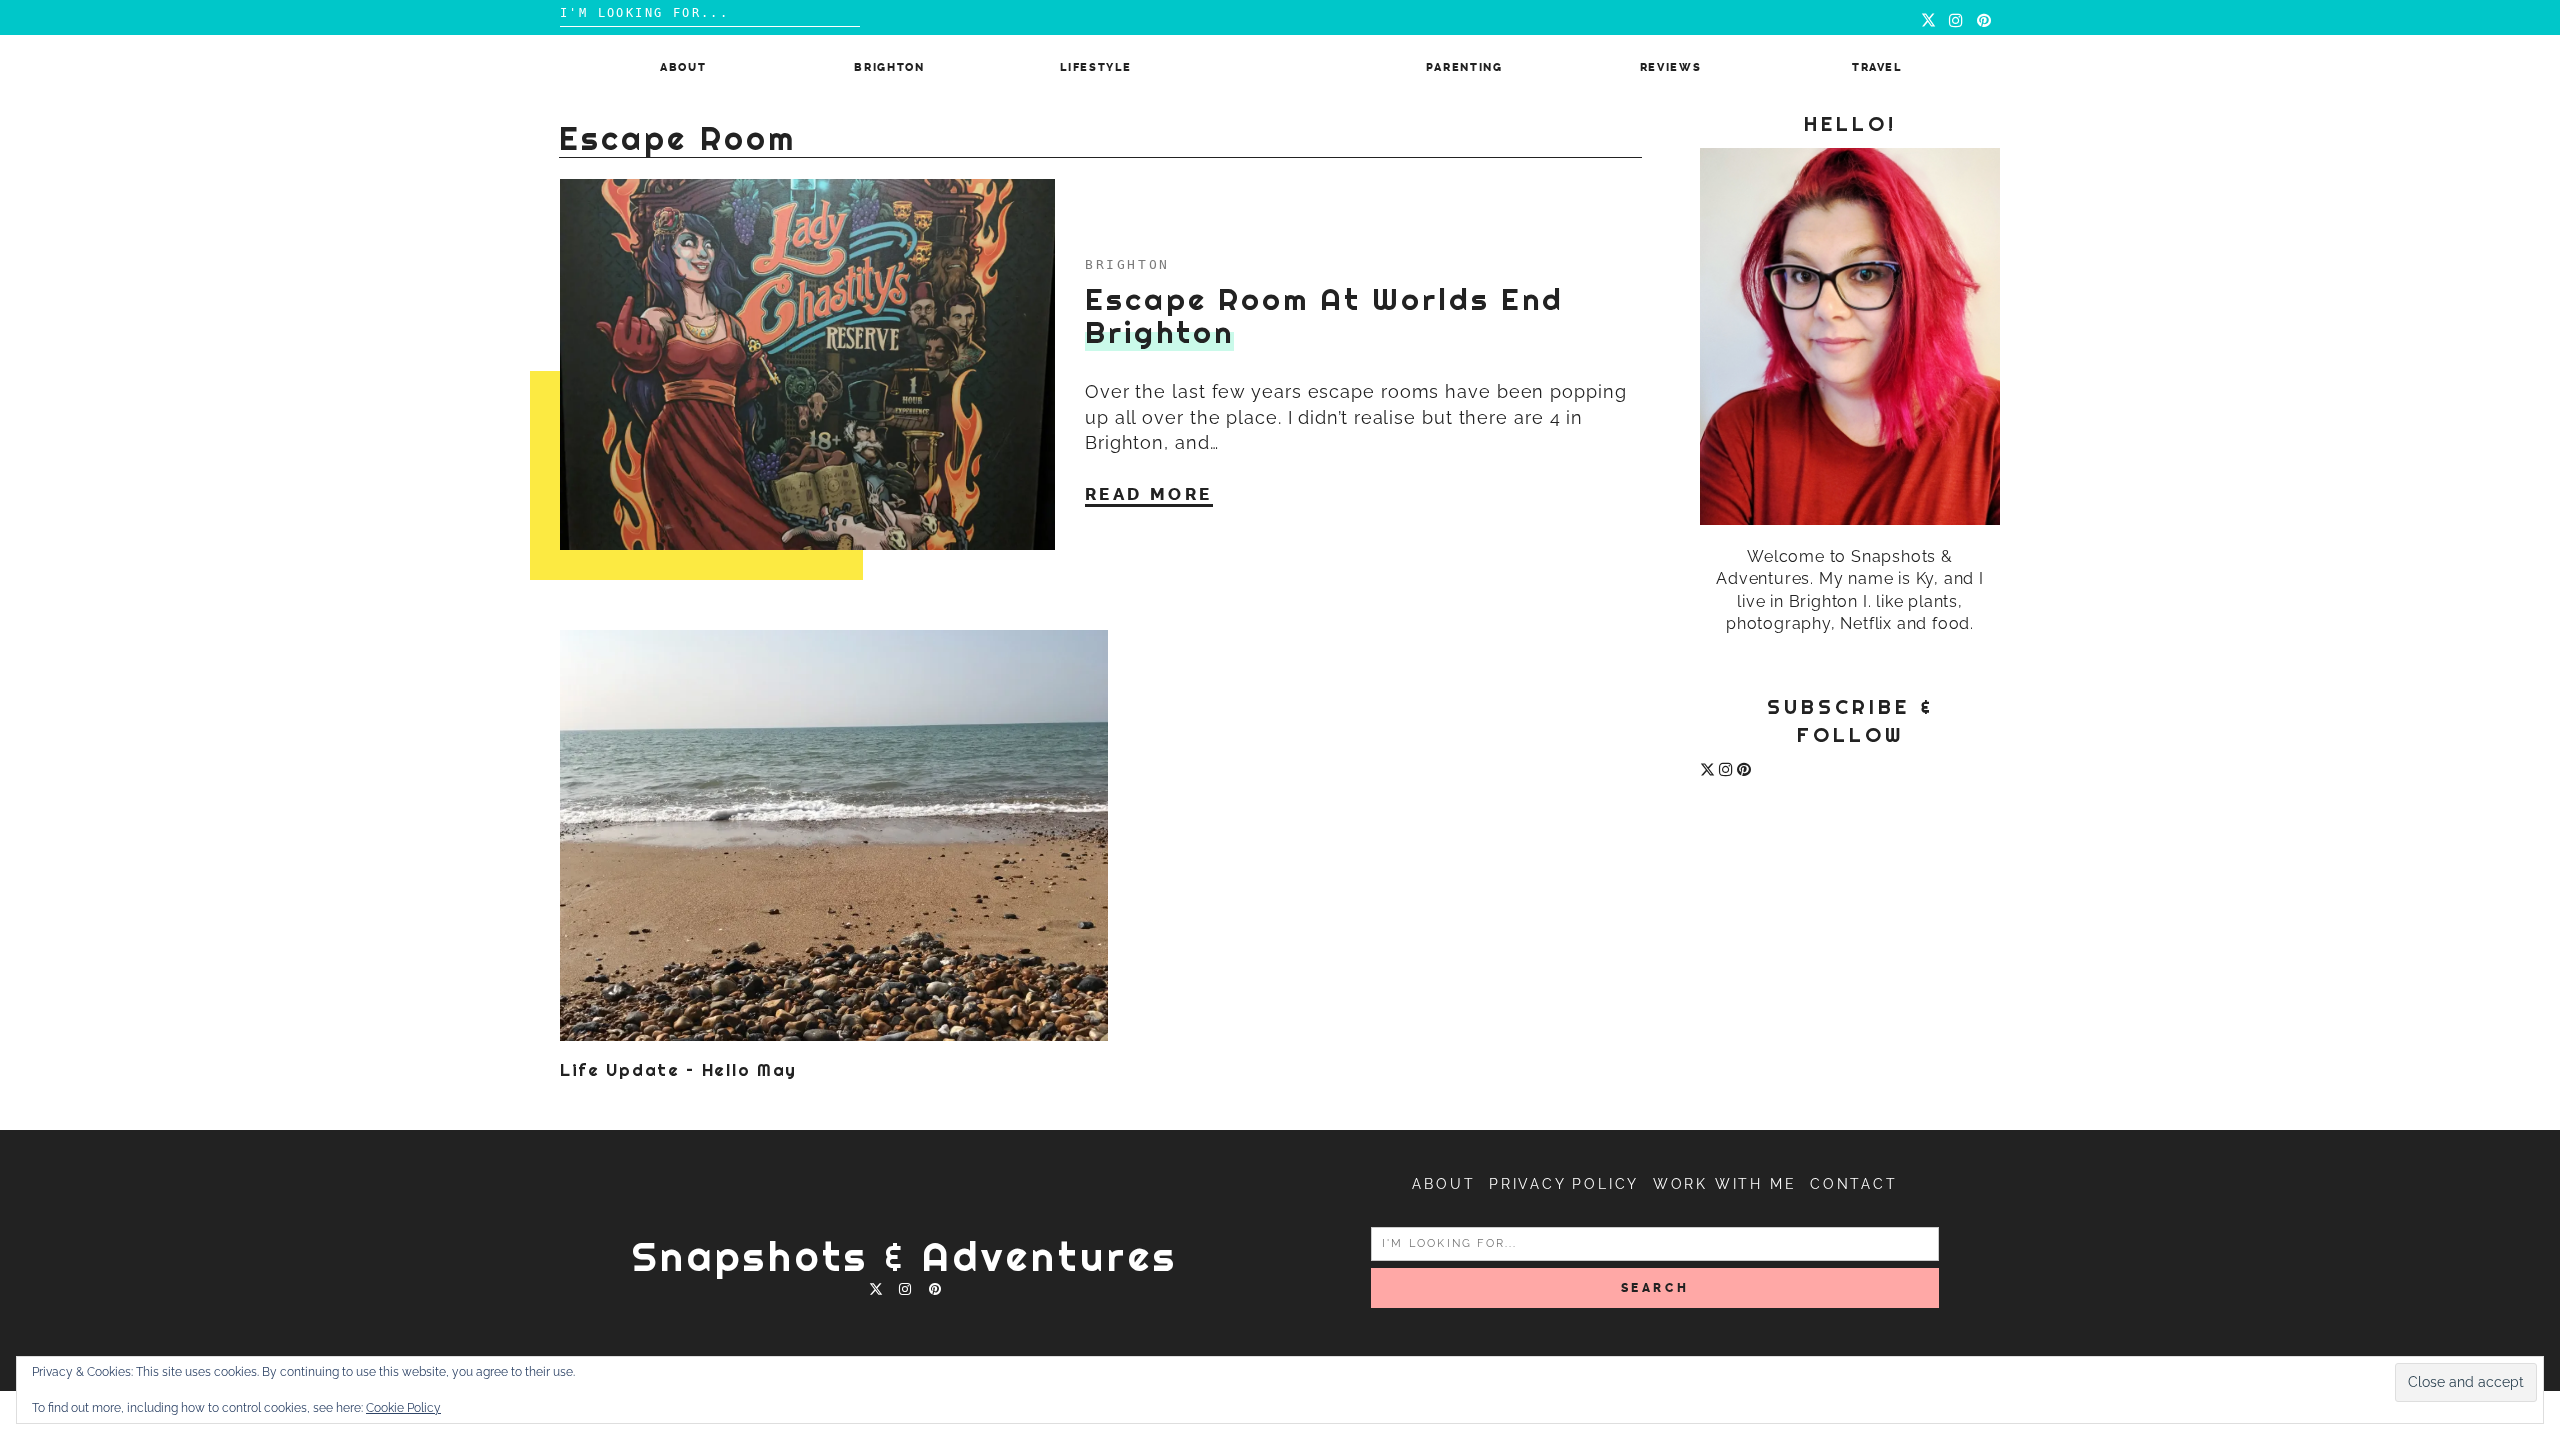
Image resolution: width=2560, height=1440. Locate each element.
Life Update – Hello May (678, 1070)
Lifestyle (1095, 67)
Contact (1854, 1184)
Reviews (1671, 67)
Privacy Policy (1564, 1184)
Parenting (1464, 67)
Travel (1877, 67)
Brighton (889, 67)
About (683, 67)
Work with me (1725, 1184)
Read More (1149, 494)
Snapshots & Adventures (905, 1256)
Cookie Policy (403, 1408)
